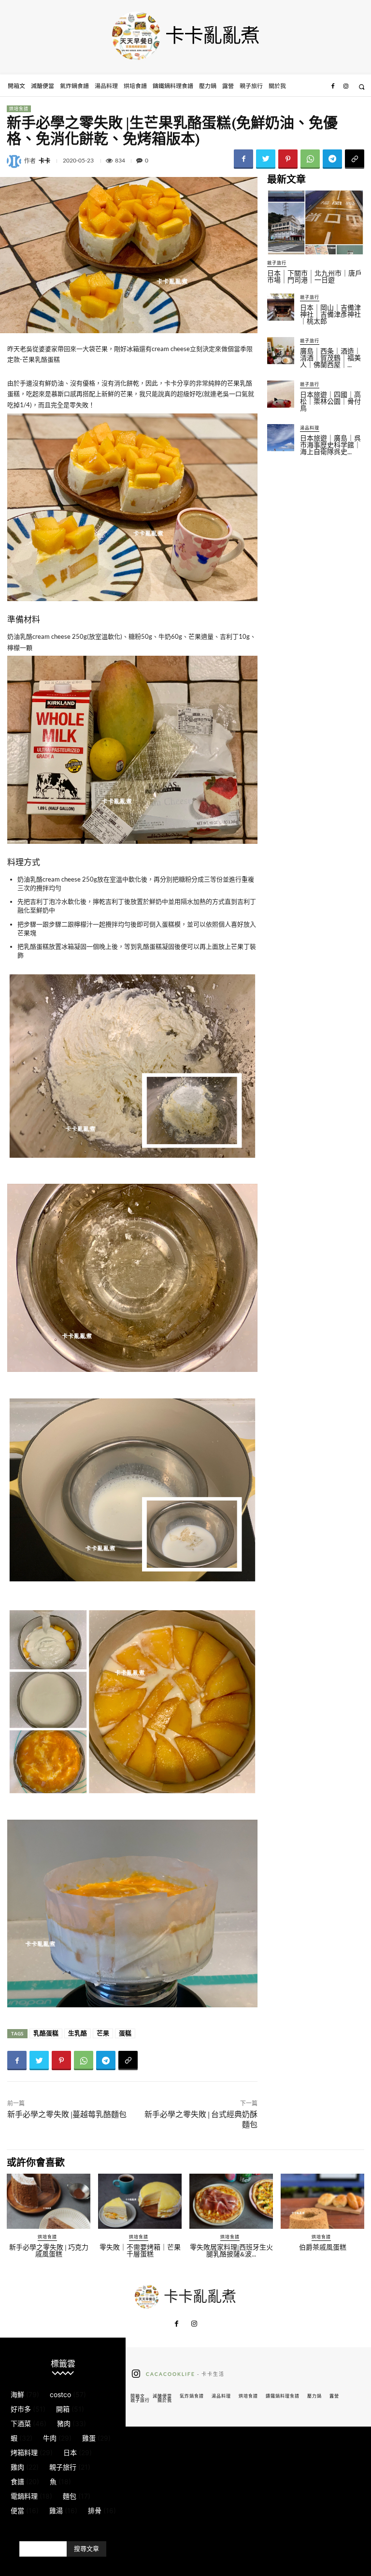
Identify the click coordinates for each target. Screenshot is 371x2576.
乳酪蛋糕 (46, 2033)
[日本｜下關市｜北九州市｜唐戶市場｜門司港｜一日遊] (315, 222)
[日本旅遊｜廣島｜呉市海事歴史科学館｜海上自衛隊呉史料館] (281, 438)
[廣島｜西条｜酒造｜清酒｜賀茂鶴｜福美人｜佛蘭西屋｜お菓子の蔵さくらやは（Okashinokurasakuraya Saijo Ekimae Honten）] (281, 351)
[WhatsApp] (310, 159)
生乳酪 (78, 2033)
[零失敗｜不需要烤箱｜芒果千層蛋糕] (140, 2201)
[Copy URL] (355, 159)
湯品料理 (310, 428)
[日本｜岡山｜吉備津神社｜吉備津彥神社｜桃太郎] (281, 307)
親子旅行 (277, 263)
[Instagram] (346, 87)
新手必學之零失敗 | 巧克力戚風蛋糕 (49, 2251)
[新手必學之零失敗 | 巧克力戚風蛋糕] (49, 2201)
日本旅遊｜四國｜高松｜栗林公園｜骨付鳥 (330, 401)
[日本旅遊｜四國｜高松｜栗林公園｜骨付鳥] (281, 394)
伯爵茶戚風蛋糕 (323, 2247)
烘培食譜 (19, 109)
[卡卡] (15, 161)
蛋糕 (125, 2033)
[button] (362, 87)
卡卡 (44, 161)
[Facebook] (333, 87)
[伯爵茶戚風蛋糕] (322, 2201)
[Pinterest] (288, 159)
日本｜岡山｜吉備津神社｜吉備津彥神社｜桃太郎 (330, 314)
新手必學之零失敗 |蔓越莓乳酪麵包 (67, 2114)
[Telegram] (332, 159)
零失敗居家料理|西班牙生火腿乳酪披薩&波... (231, 2251)
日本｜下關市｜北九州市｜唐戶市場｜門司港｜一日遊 (314, 277)
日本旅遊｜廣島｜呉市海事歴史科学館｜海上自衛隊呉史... (330, 445)
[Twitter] (266, 159)
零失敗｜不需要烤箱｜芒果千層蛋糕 (140, 2251)
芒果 (103, 2033)
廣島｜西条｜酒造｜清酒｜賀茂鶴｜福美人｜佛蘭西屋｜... (330, 358)
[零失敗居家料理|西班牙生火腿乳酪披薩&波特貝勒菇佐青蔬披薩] (231, 2201)
